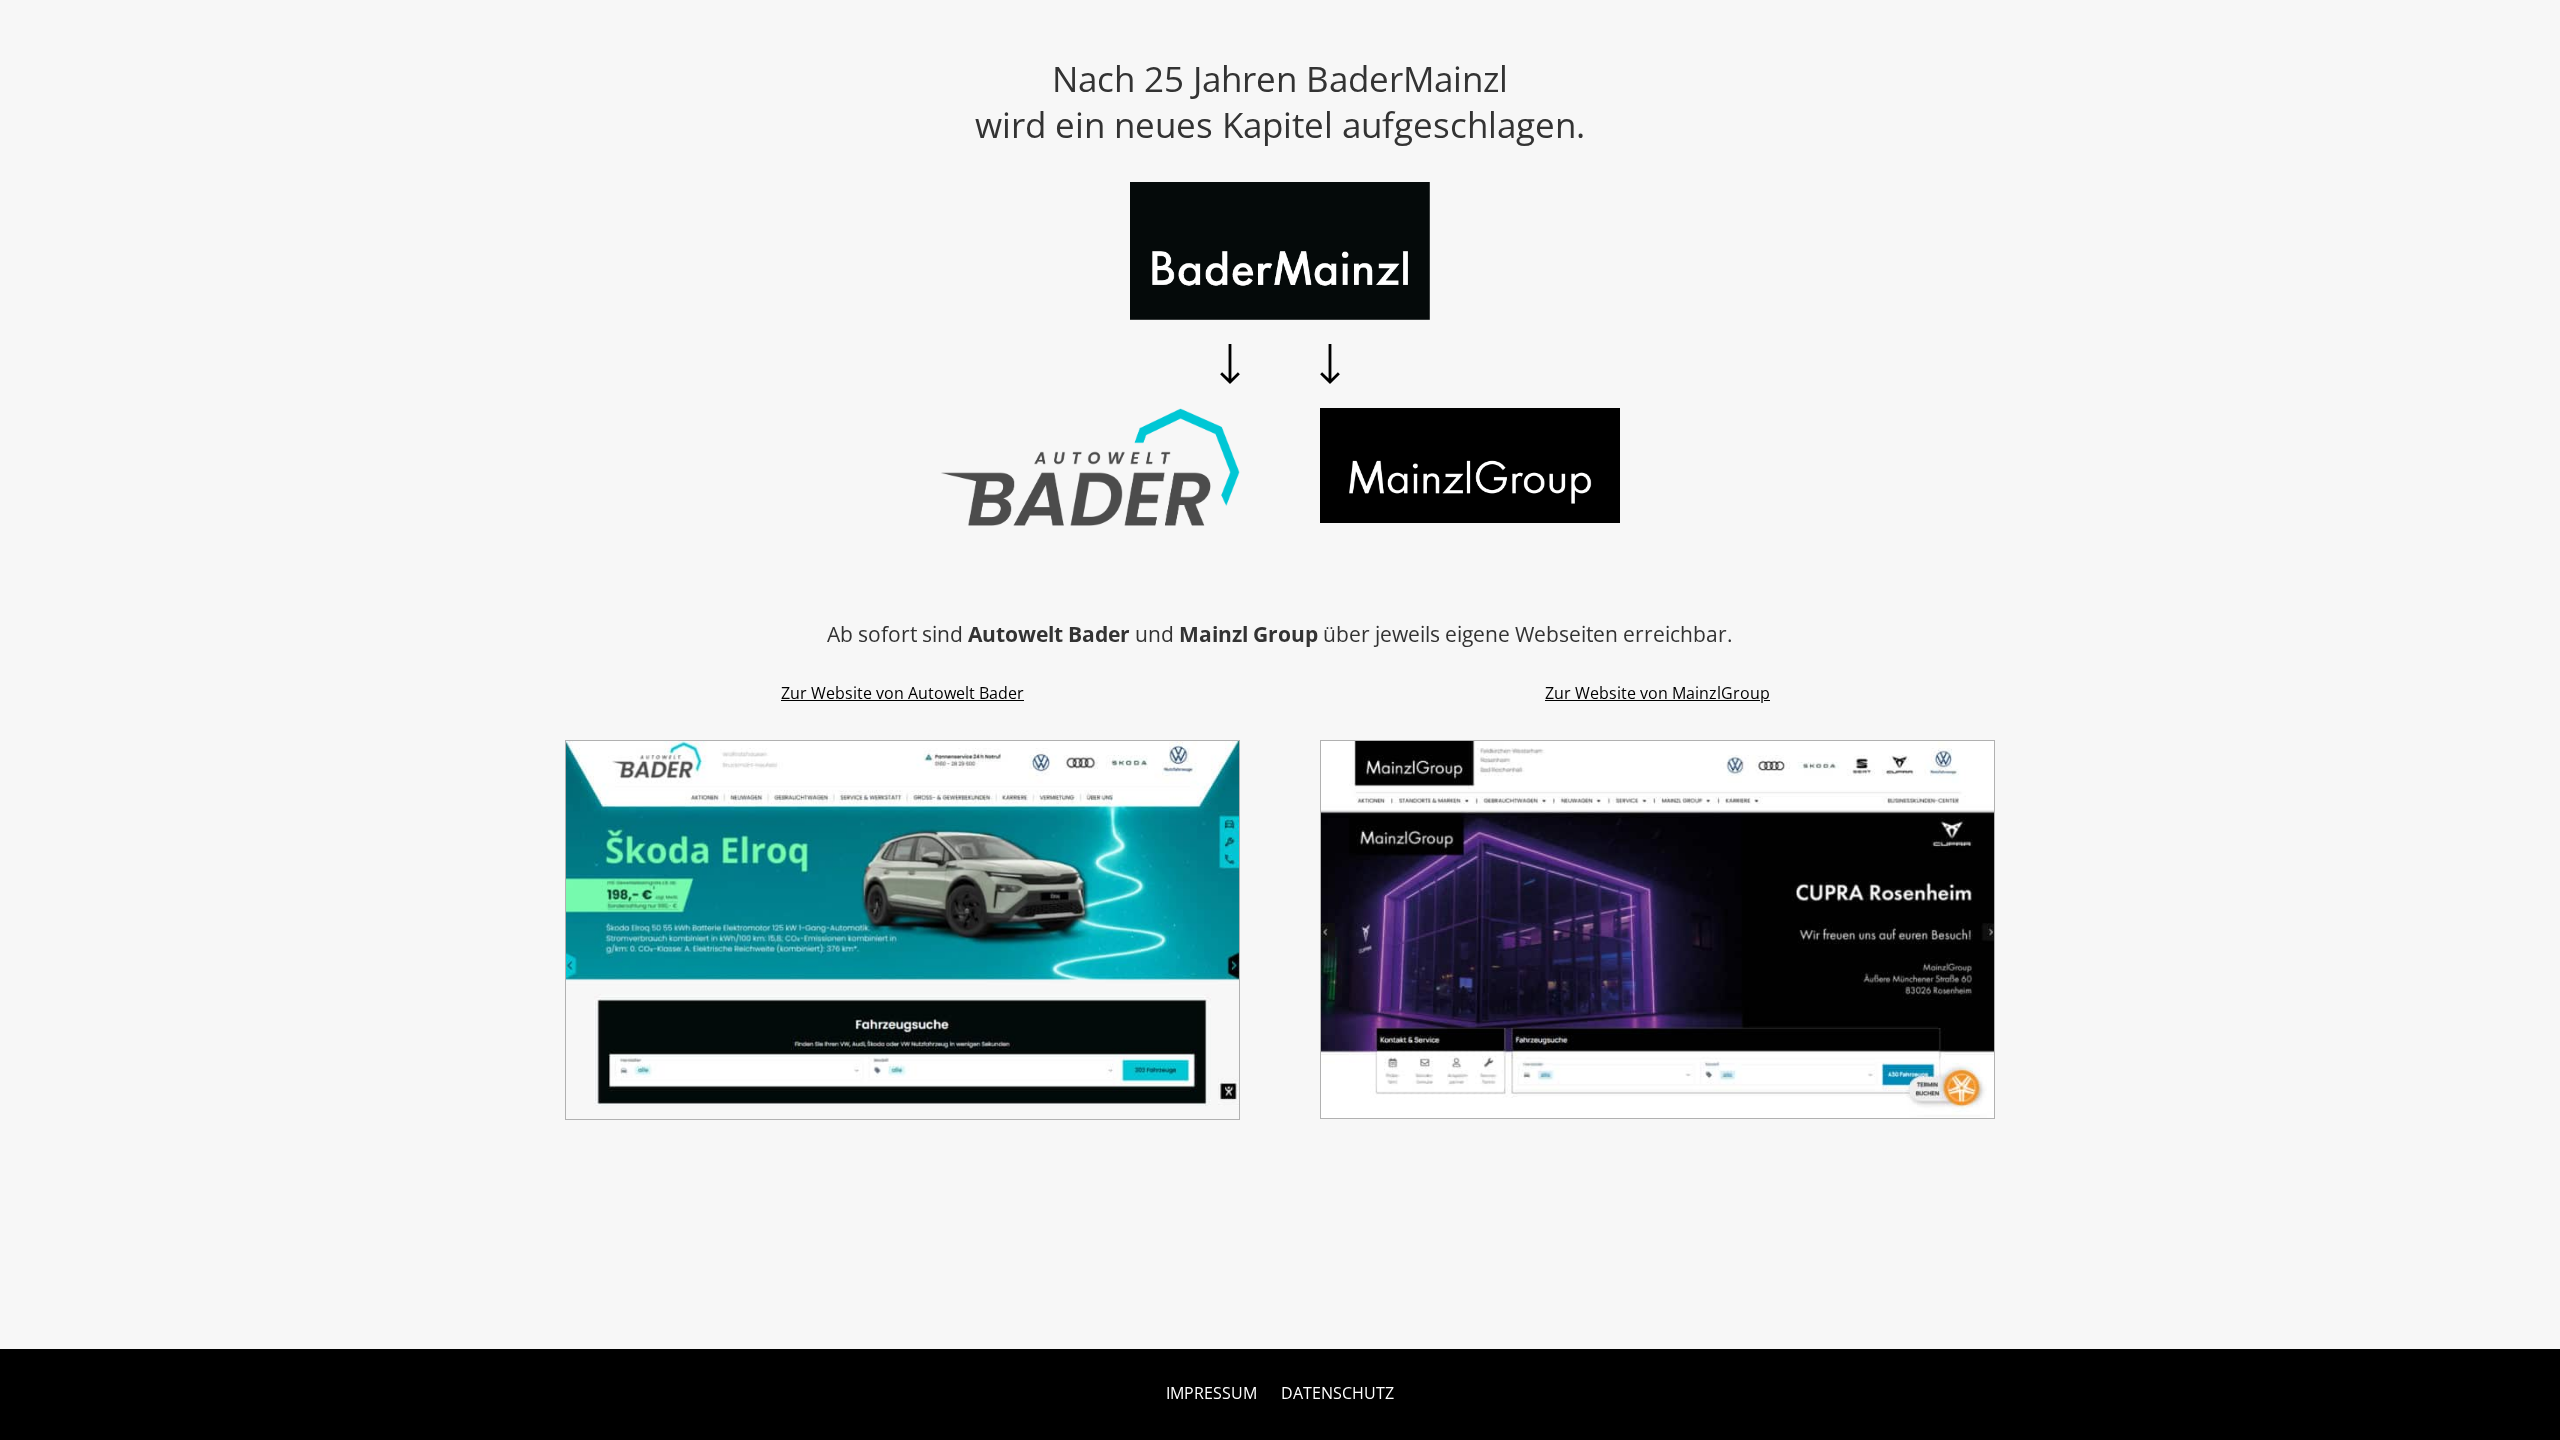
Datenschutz (1337, 1393)
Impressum (1211, 1393)
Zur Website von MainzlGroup (1657, 693)
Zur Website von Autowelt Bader (902, 693)
